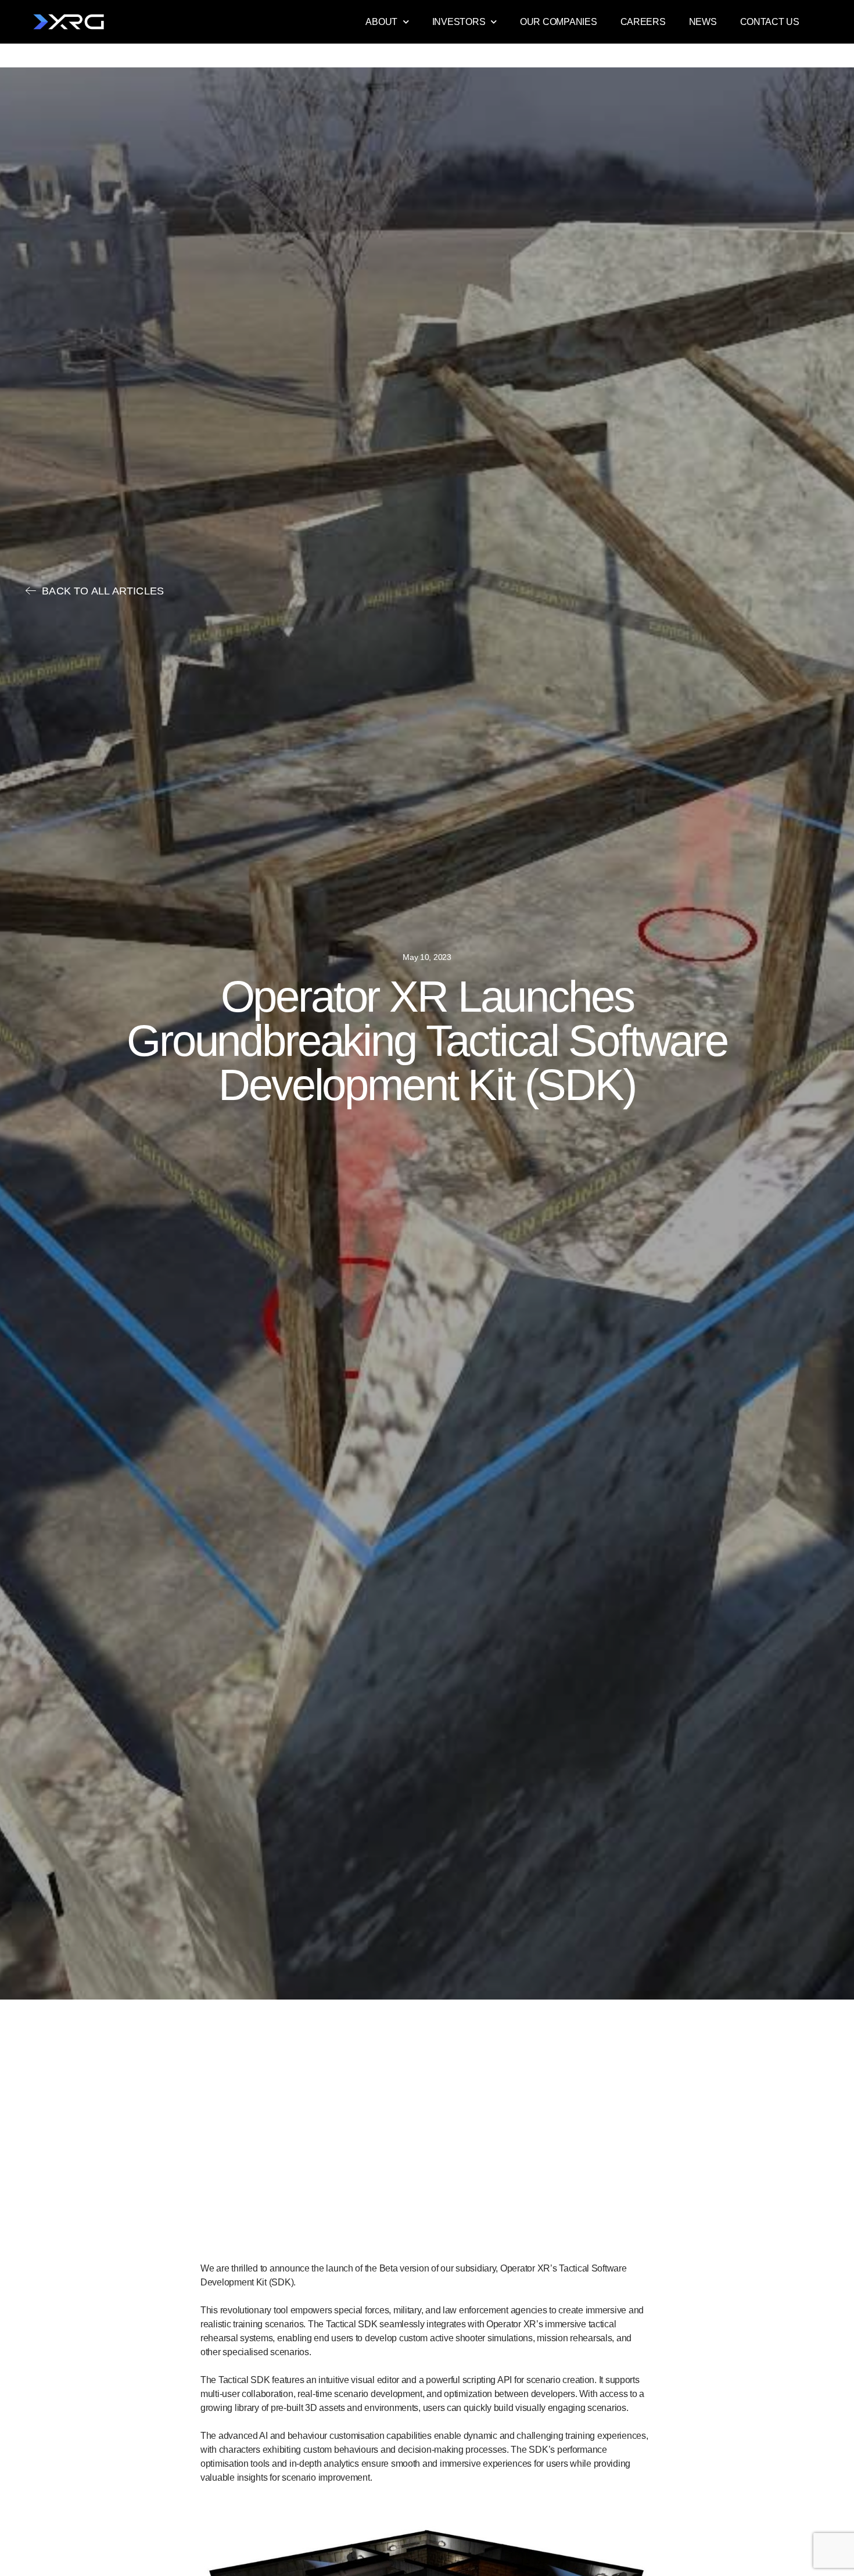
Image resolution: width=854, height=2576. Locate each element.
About (381, 22)
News (703, 22)
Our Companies (559, 22)
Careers (643, 22)
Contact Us (770, 22)
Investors (459, 22)
